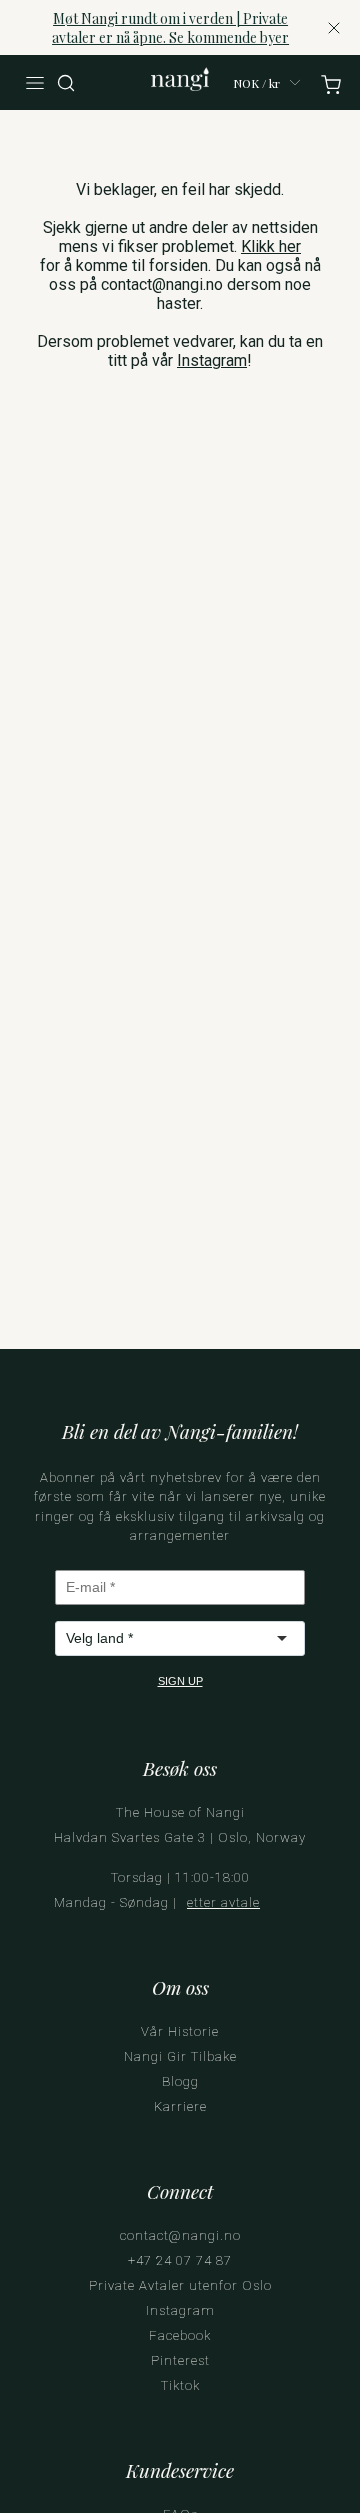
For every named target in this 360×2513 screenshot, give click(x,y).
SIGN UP (180, 1681)
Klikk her (271, 246)
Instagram (212, 360)
